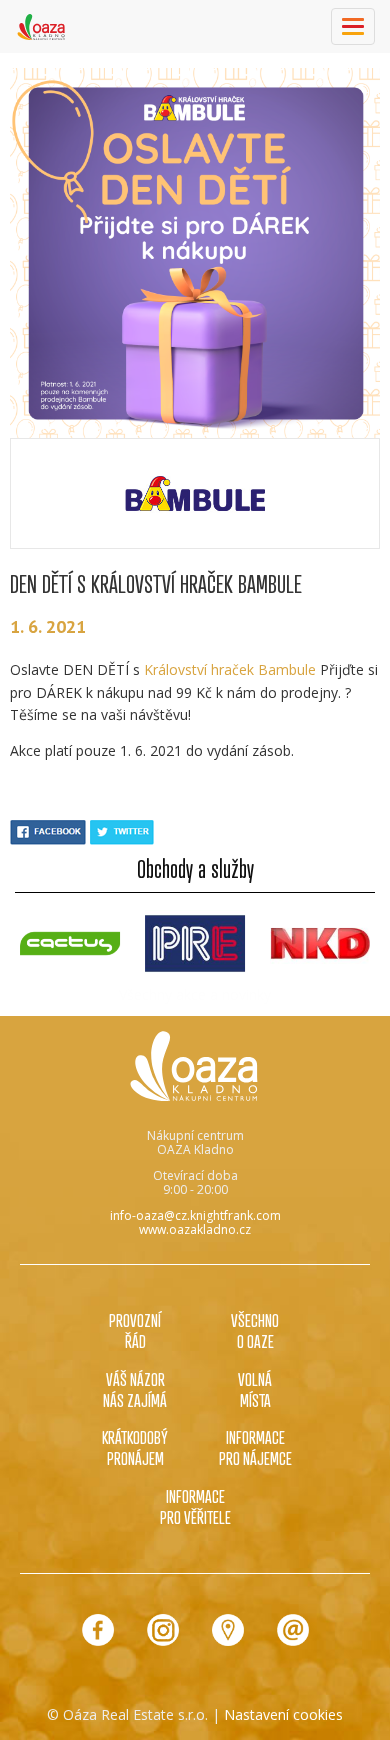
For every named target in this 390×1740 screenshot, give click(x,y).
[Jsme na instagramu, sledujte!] (163, 1630)
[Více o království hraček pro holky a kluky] (195, 493)
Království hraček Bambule (230, 669)
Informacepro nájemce (255, 1447)
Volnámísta (255, 1389)
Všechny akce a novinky (195, 994)
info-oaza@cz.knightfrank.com (195, 1215)
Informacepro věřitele (195, 1506)
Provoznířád (135, 1330)
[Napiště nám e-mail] (293, 1630)
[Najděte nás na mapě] (228, 1630)
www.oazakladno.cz (195, 1229)
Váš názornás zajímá (135, 1389)
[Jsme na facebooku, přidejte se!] (98, 1630)
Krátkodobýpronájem (135, 1447)
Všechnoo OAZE (255, 1330)
